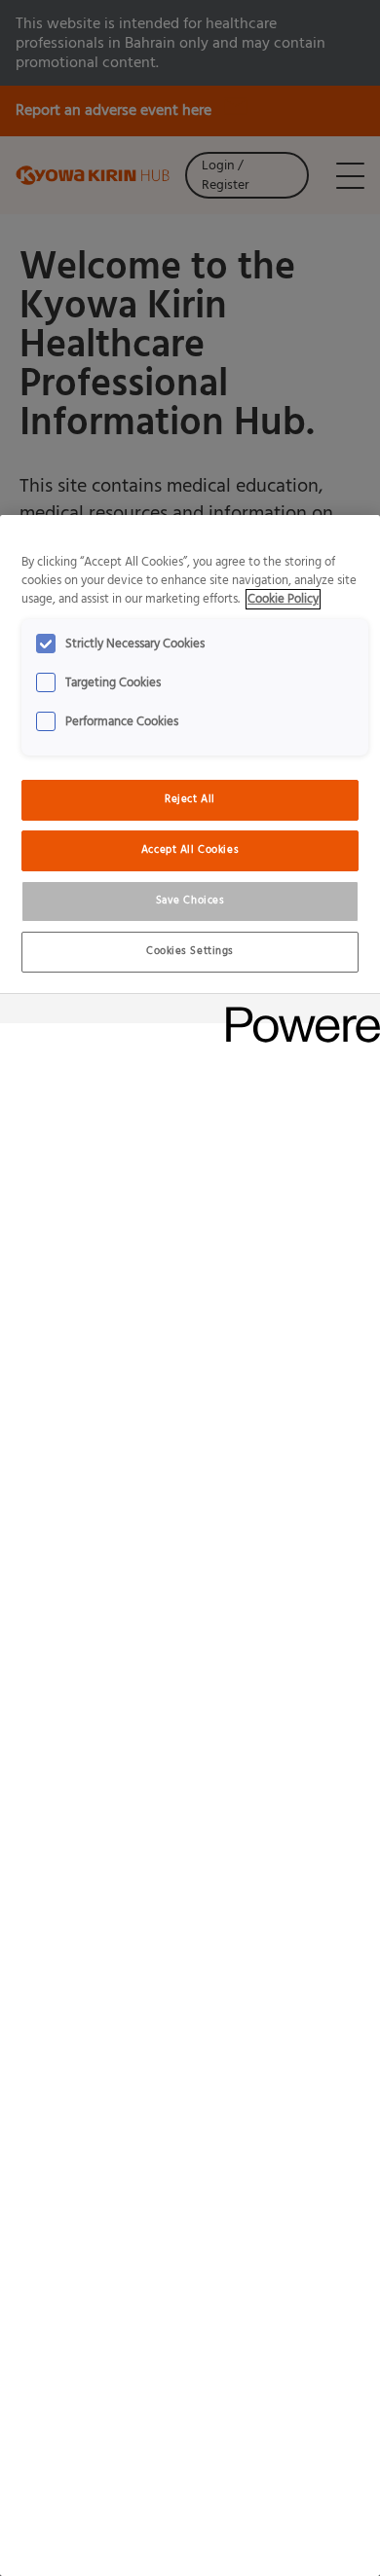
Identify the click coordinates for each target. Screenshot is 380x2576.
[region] (190, 1546)
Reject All (190, 799)
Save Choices (190, 901)
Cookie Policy (283, 599)
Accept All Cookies (190, 850)
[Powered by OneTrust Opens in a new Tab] (296, 1011)
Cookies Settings (190, 951)
